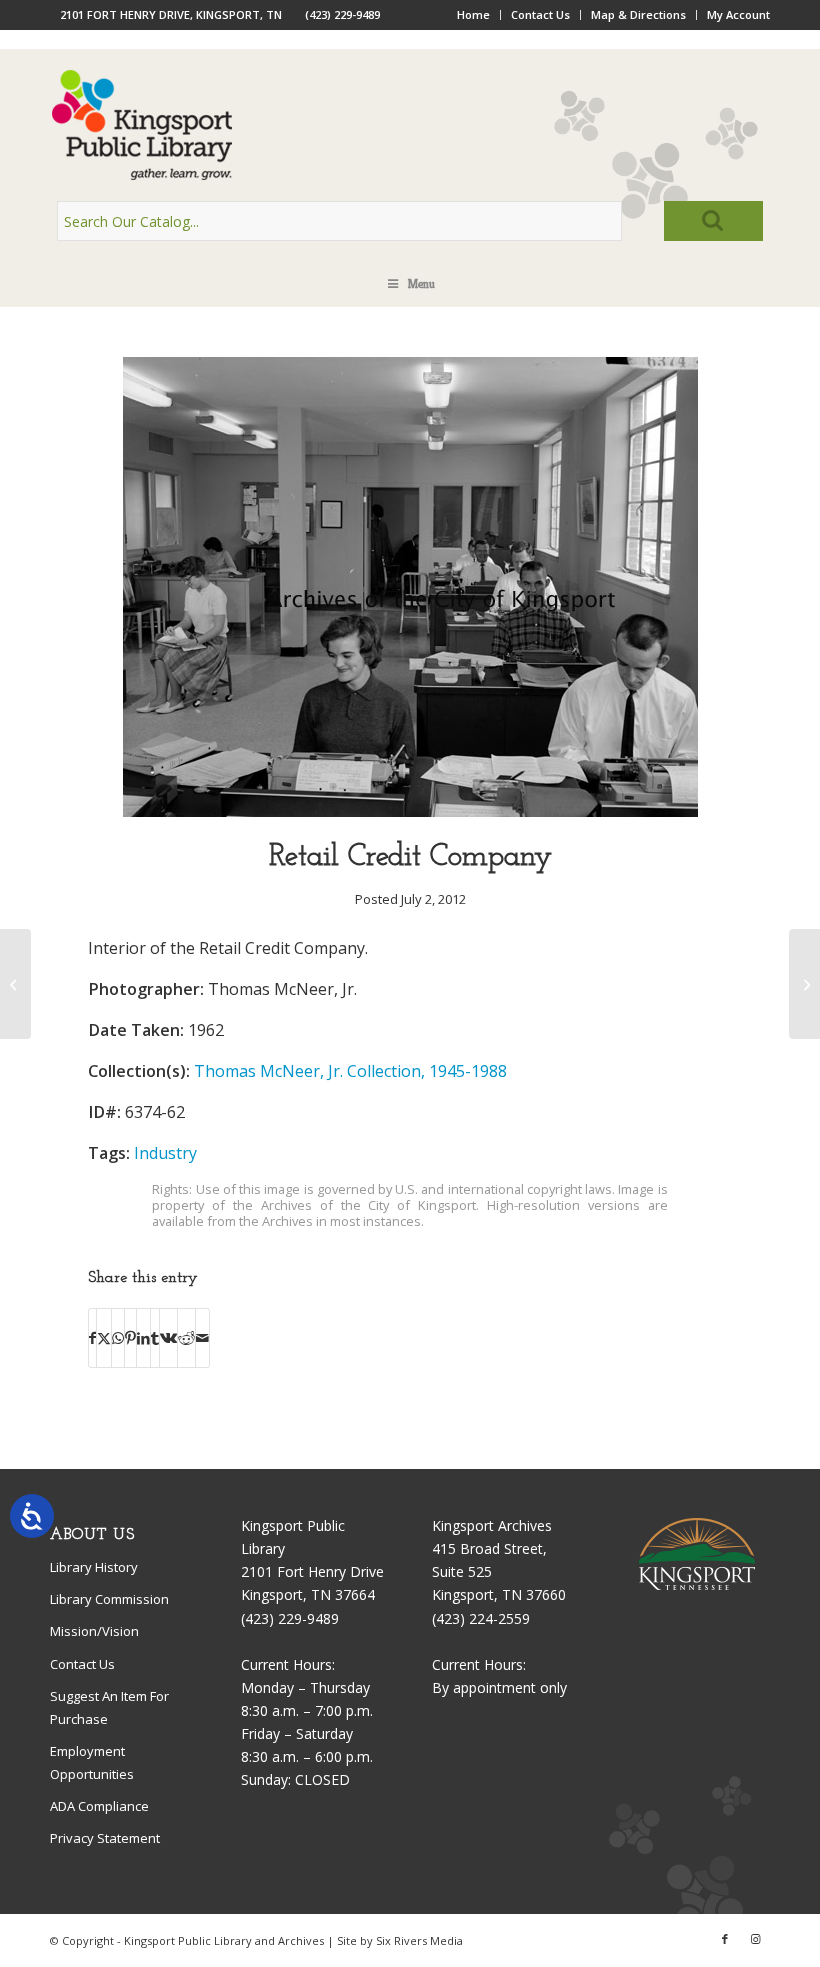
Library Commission (109, 1599)
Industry (165, 1153)
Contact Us (540, 14)
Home (473, 14)
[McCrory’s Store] (804, 984)
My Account (738, 14)
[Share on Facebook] (92, 1338)
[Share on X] (104, 1338)
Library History (94, 1567)
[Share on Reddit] (186, 1338)
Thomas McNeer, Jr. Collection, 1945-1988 (350, 1071)
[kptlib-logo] (410, 125)
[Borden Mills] (15, 984)
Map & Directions (638, 14)
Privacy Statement (105, 1838)
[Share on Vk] (168, 1338)
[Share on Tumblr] (155, 1338)
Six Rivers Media (419, 1940)
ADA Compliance (99, 1806)
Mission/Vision (94, 1631)
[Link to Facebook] (725, 1939)
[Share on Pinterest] (130, 1338)
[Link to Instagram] (755, 1939)
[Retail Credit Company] (410, 811)
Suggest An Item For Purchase (109, 1707)
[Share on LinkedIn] (143, 1338)
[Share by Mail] (202, 1338)
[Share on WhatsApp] (118, 1338)
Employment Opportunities (92, 1762)
